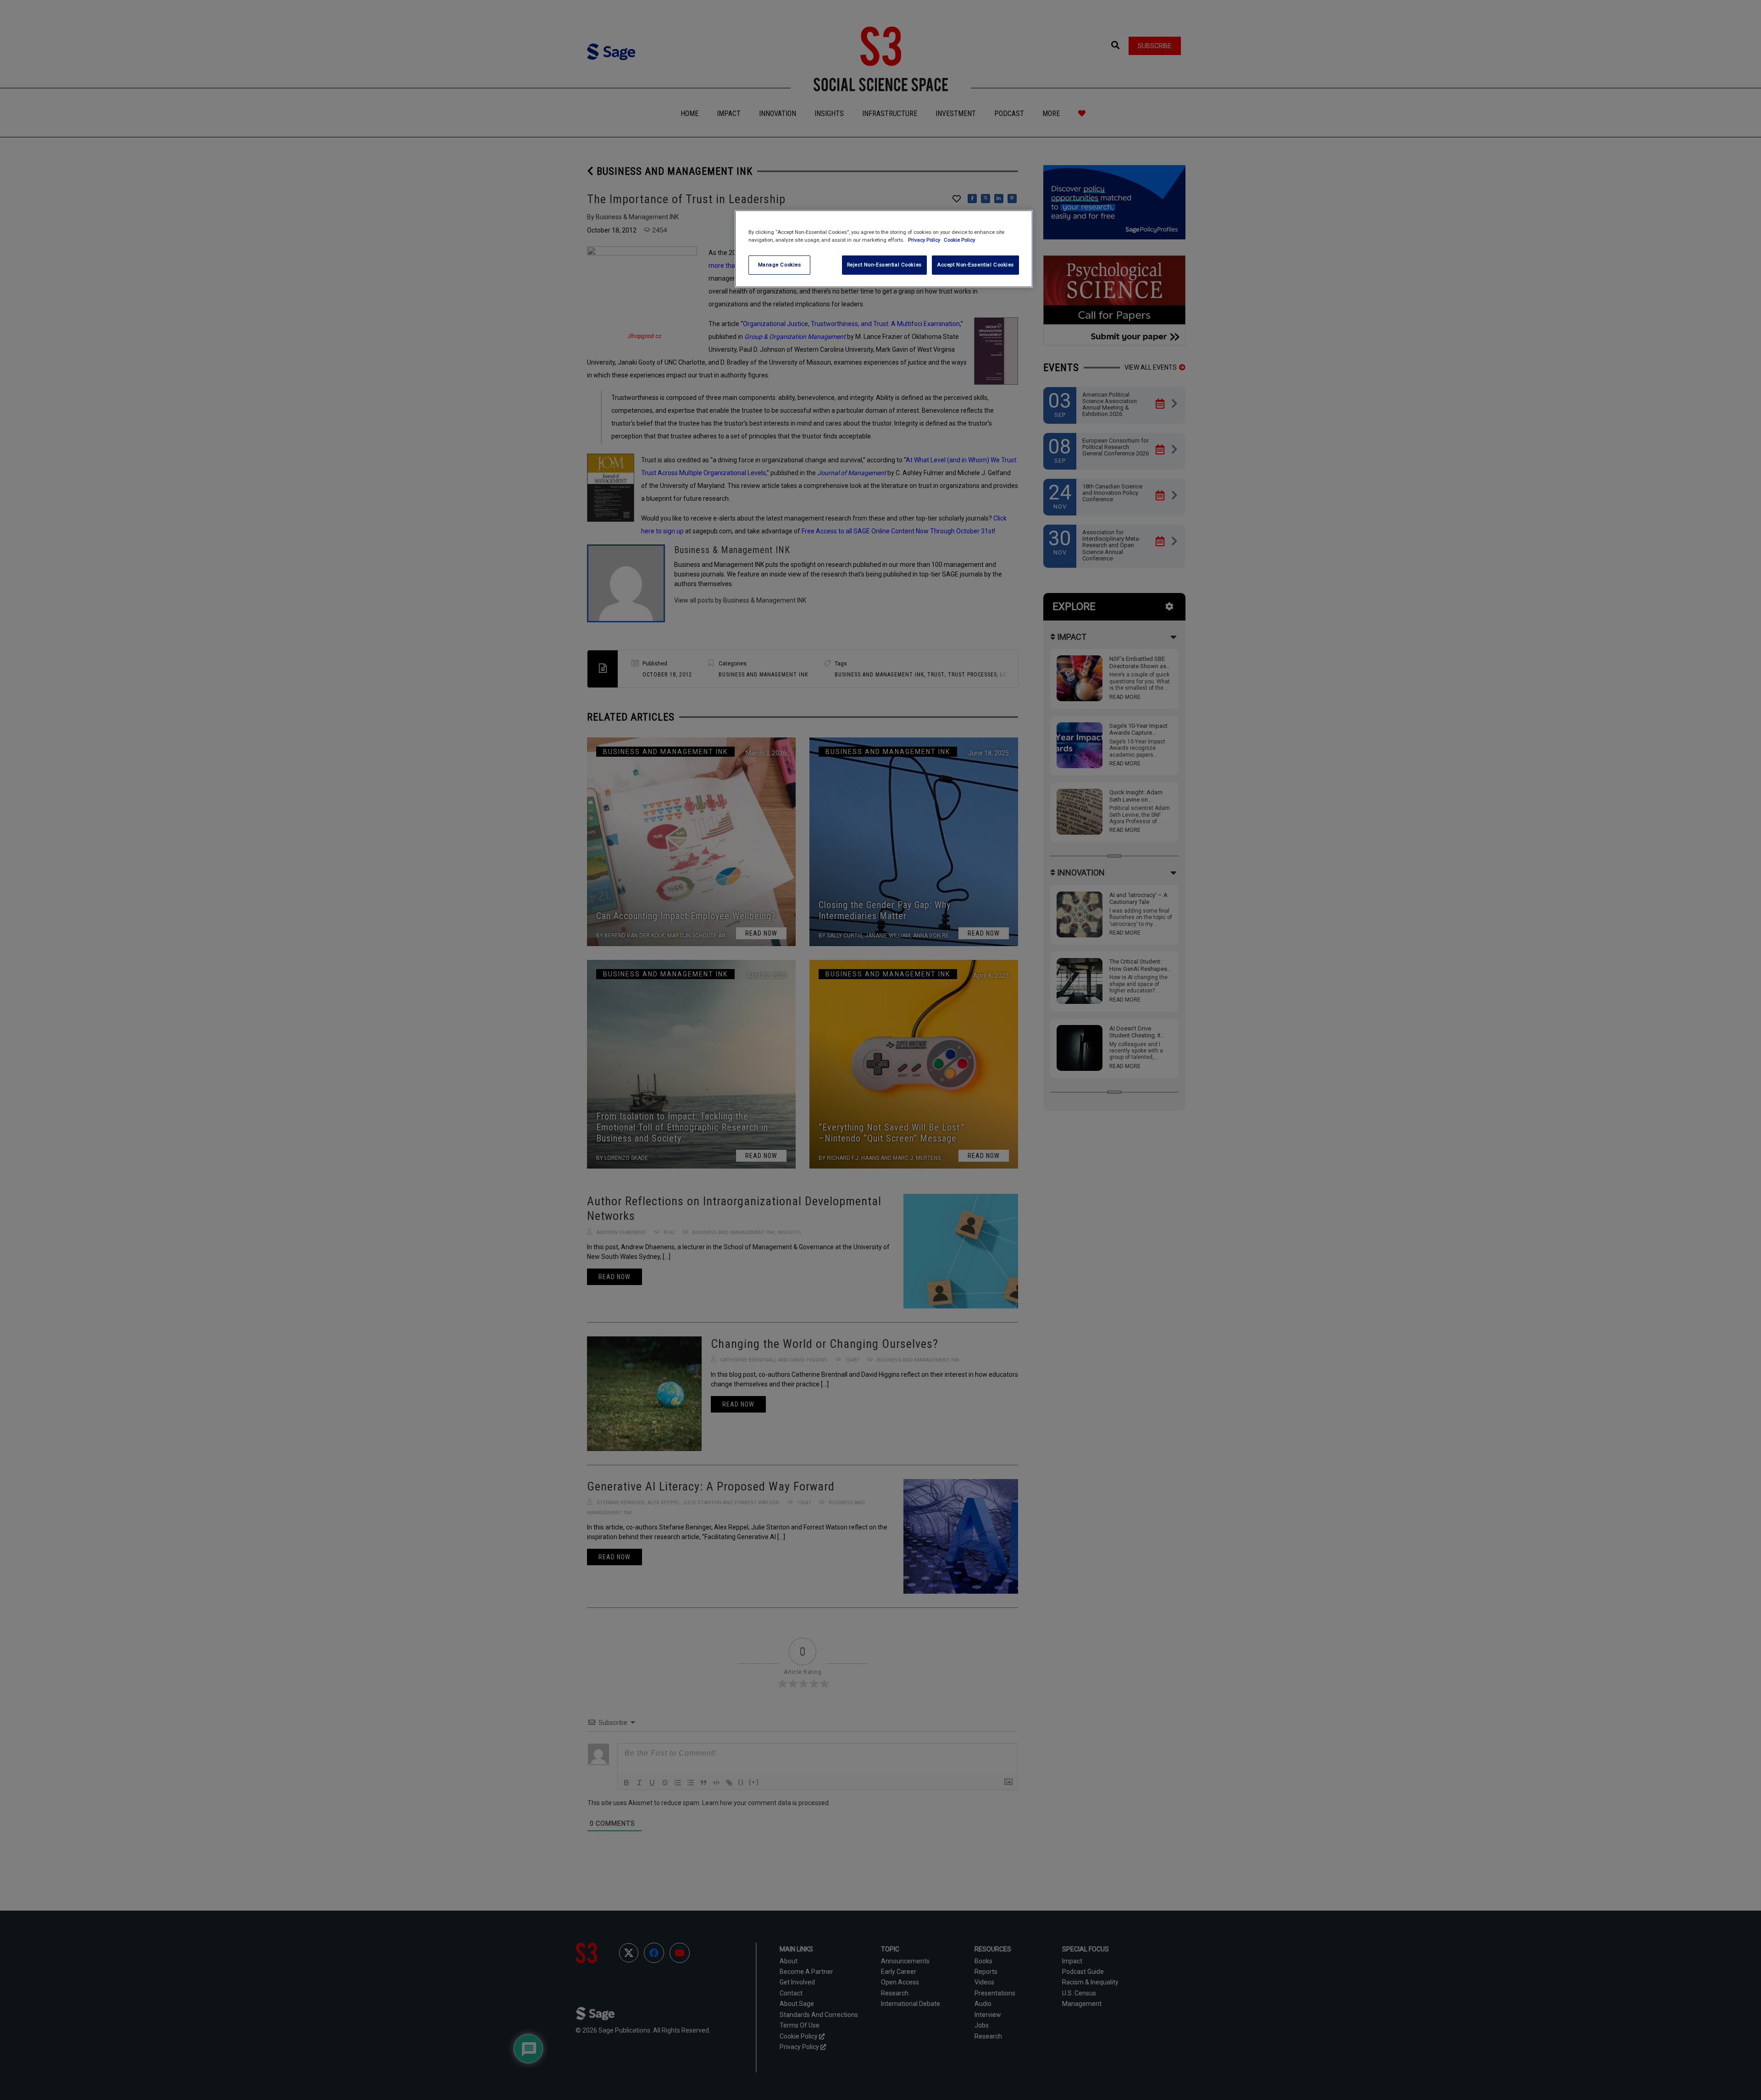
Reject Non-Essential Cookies (884, 265)
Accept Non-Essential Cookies (975, 265)
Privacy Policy (925, 240)
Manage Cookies (780, 265)
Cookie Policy (959, 240)
